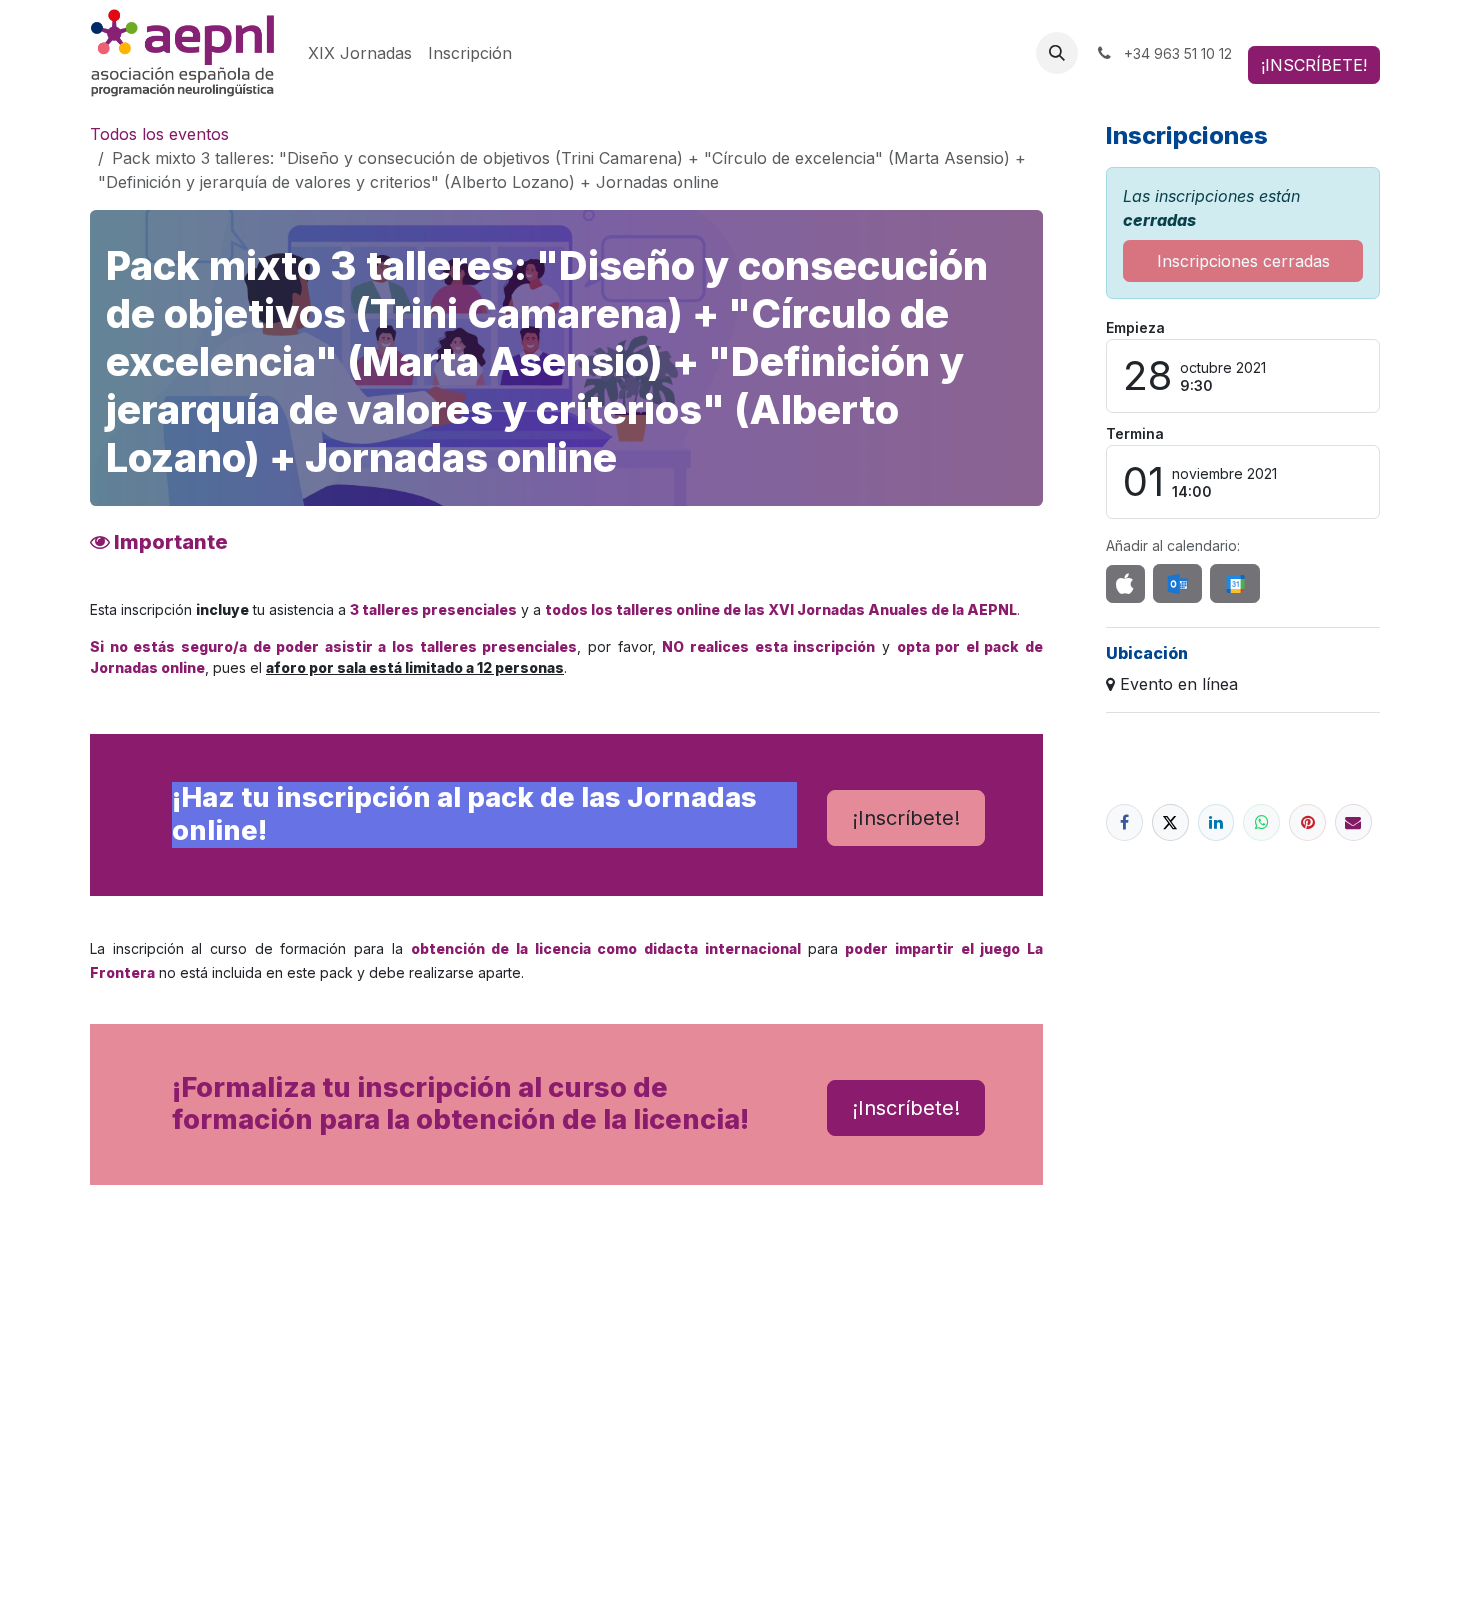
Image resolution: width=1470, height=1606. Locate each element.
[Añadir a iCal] (1125, 584)
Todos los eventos (159, 134)
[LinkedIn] (1216, 822)
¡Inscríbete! (906, 818)
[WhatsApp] (1261, 822)
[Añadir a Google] (1234, 584)
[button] (1057, 53)
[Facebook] (1124, 822)
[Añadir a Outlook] (1177, 584)
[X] (1170, 822)
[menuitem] (360, 53)
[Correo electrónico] (1353, 822)
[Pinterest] (1307, 822)
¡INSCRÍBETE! (1314, 65)
